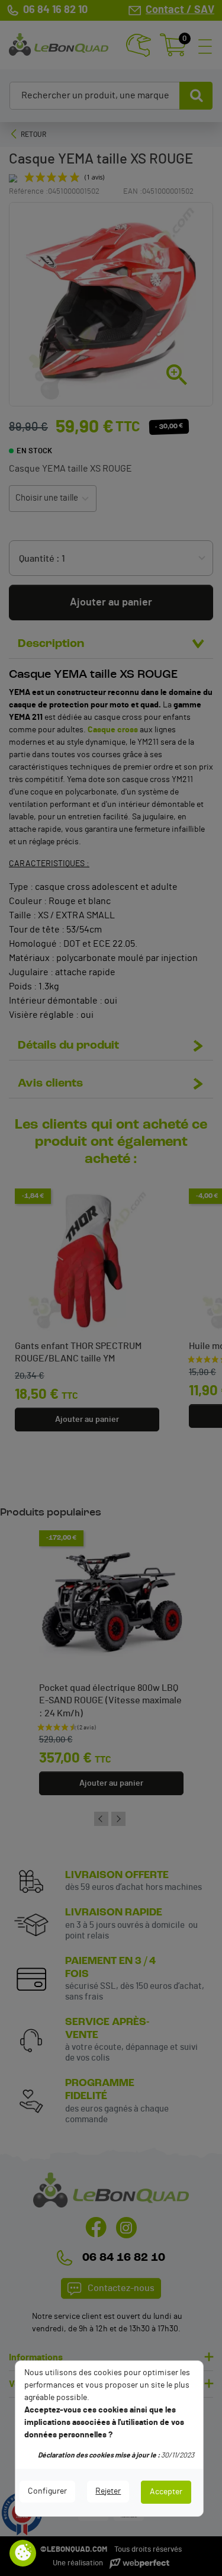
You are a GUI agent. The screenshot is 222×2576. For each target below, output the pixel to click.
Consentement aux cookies (23, 2553)
